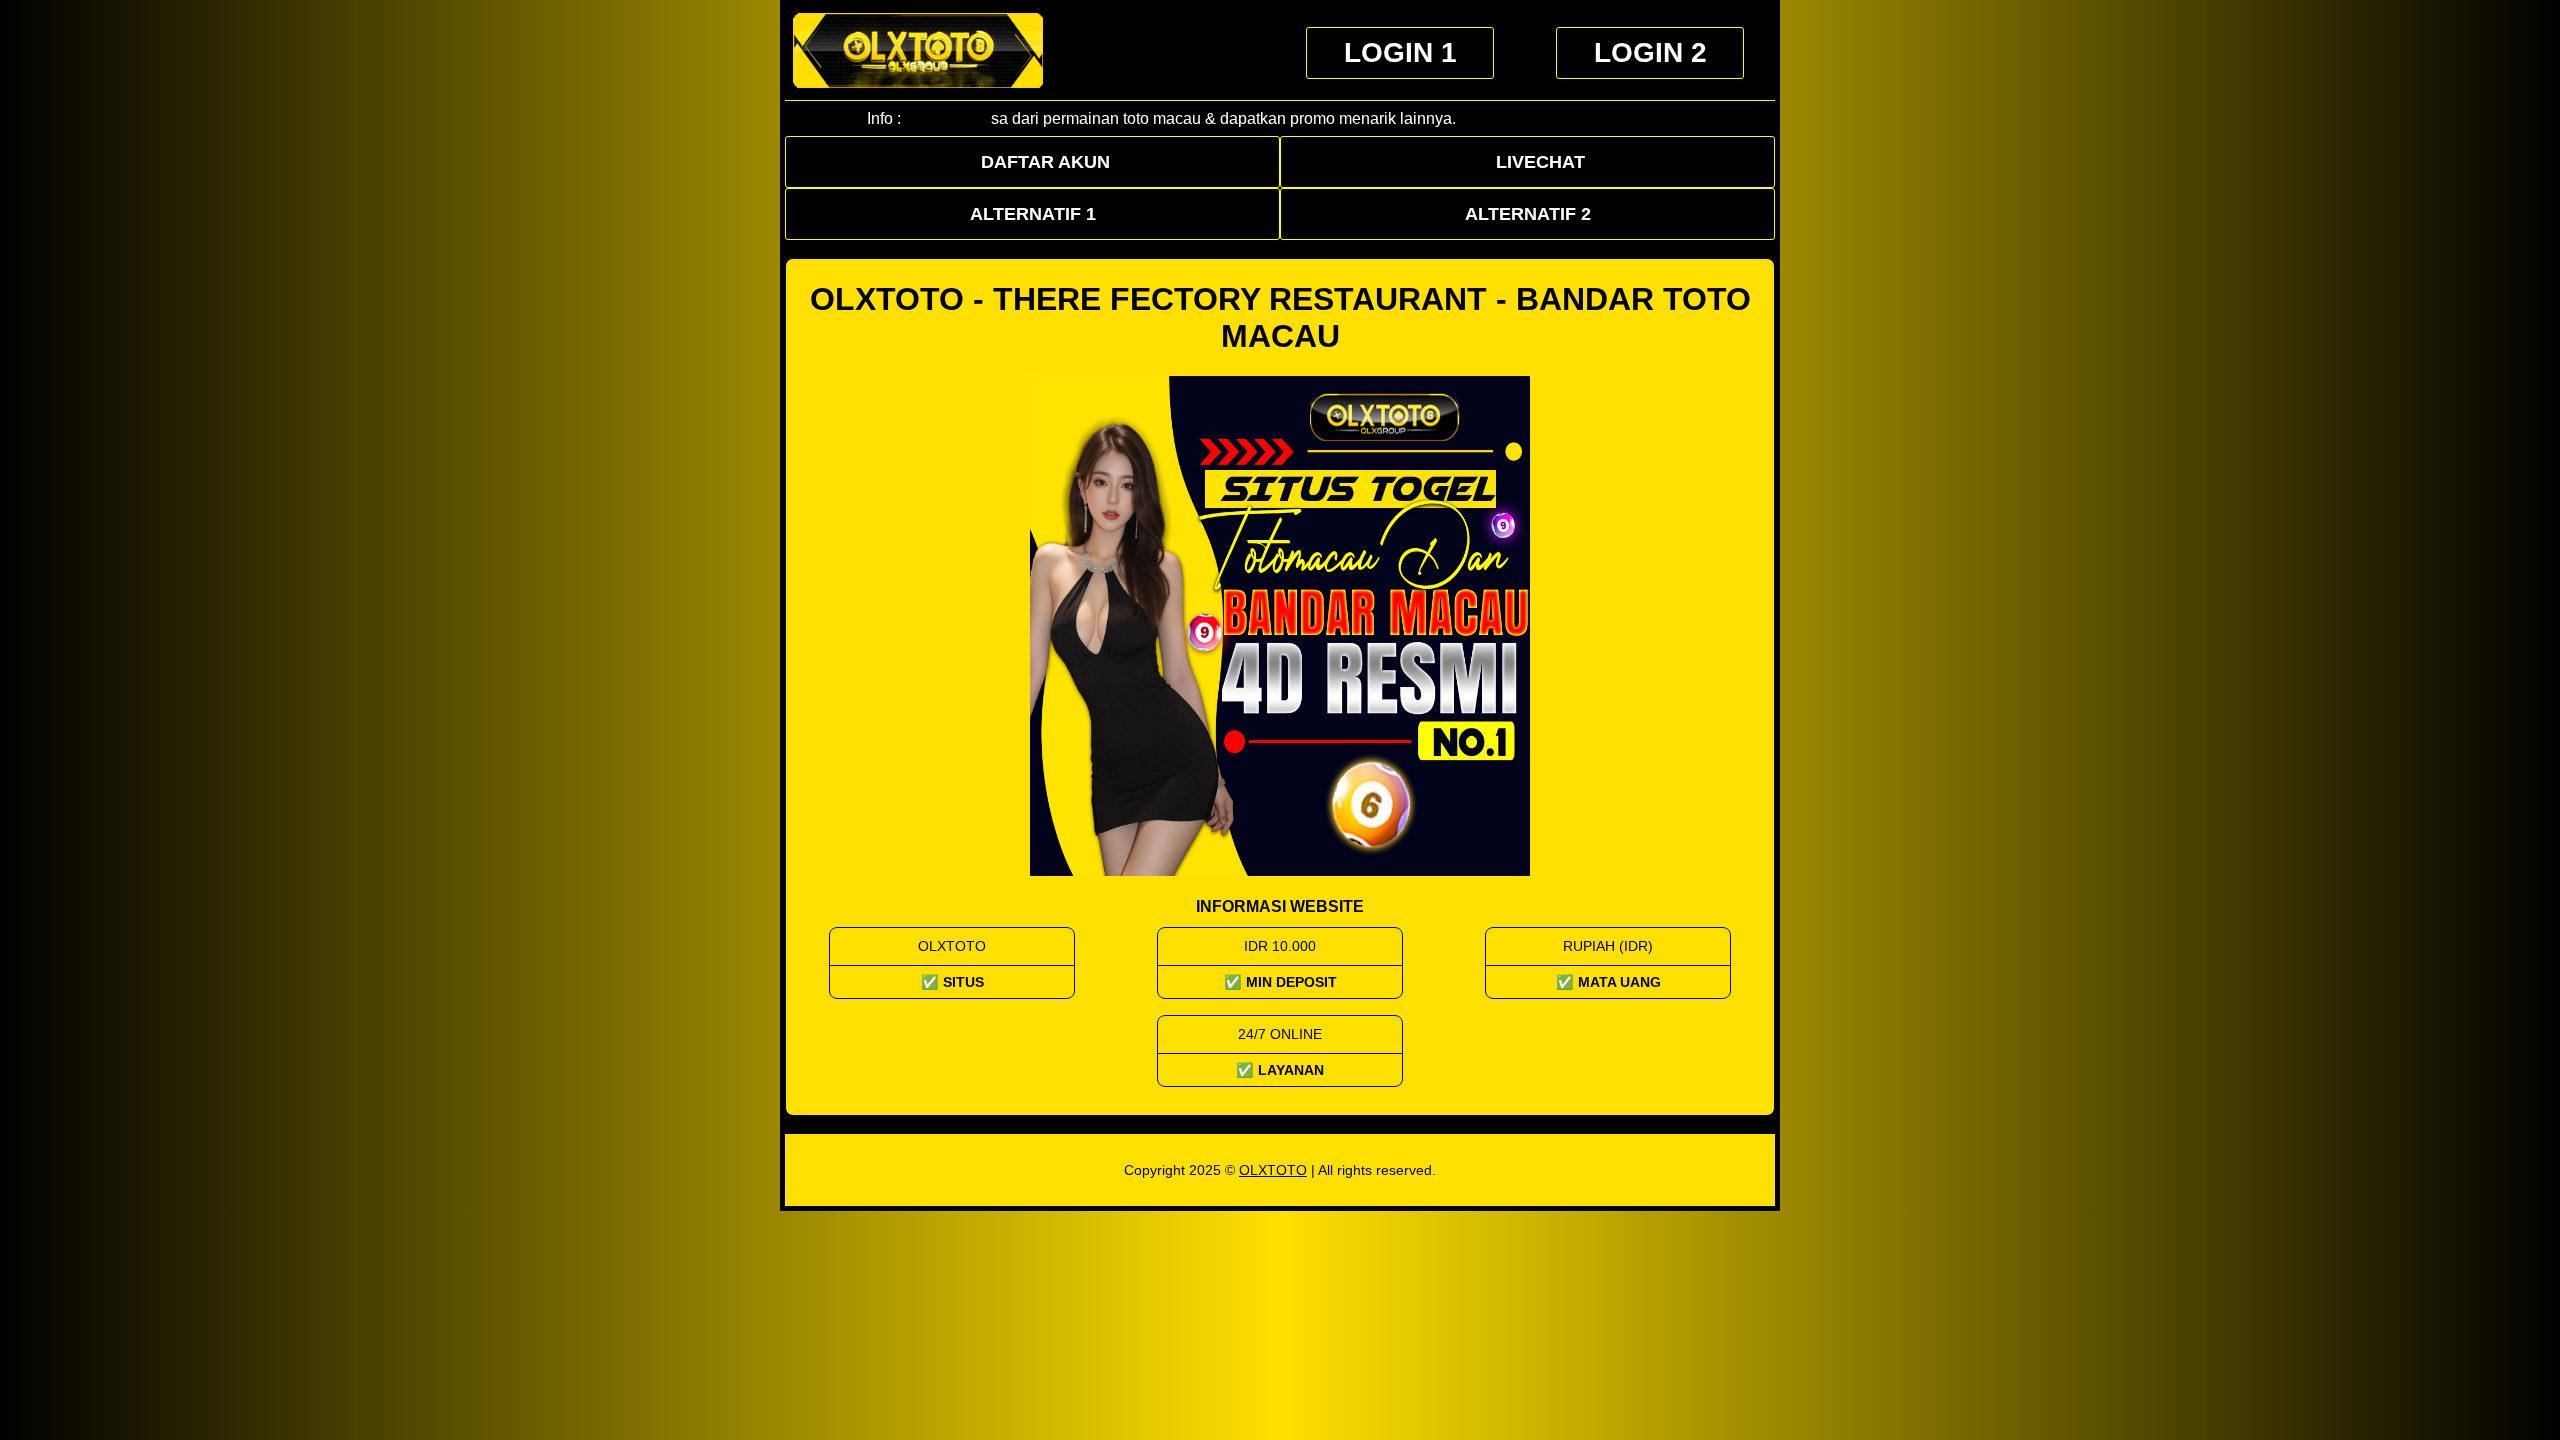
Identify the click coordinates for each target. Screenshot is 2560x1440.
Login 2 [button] (1650, 52)
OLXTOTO (1273, 1170)
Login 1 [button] (1400, 52)
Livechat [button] (1540, 162)
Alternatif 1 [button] (1033, 214)
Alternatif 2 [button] (1528, 214)
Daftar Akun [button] (1045, 162)
